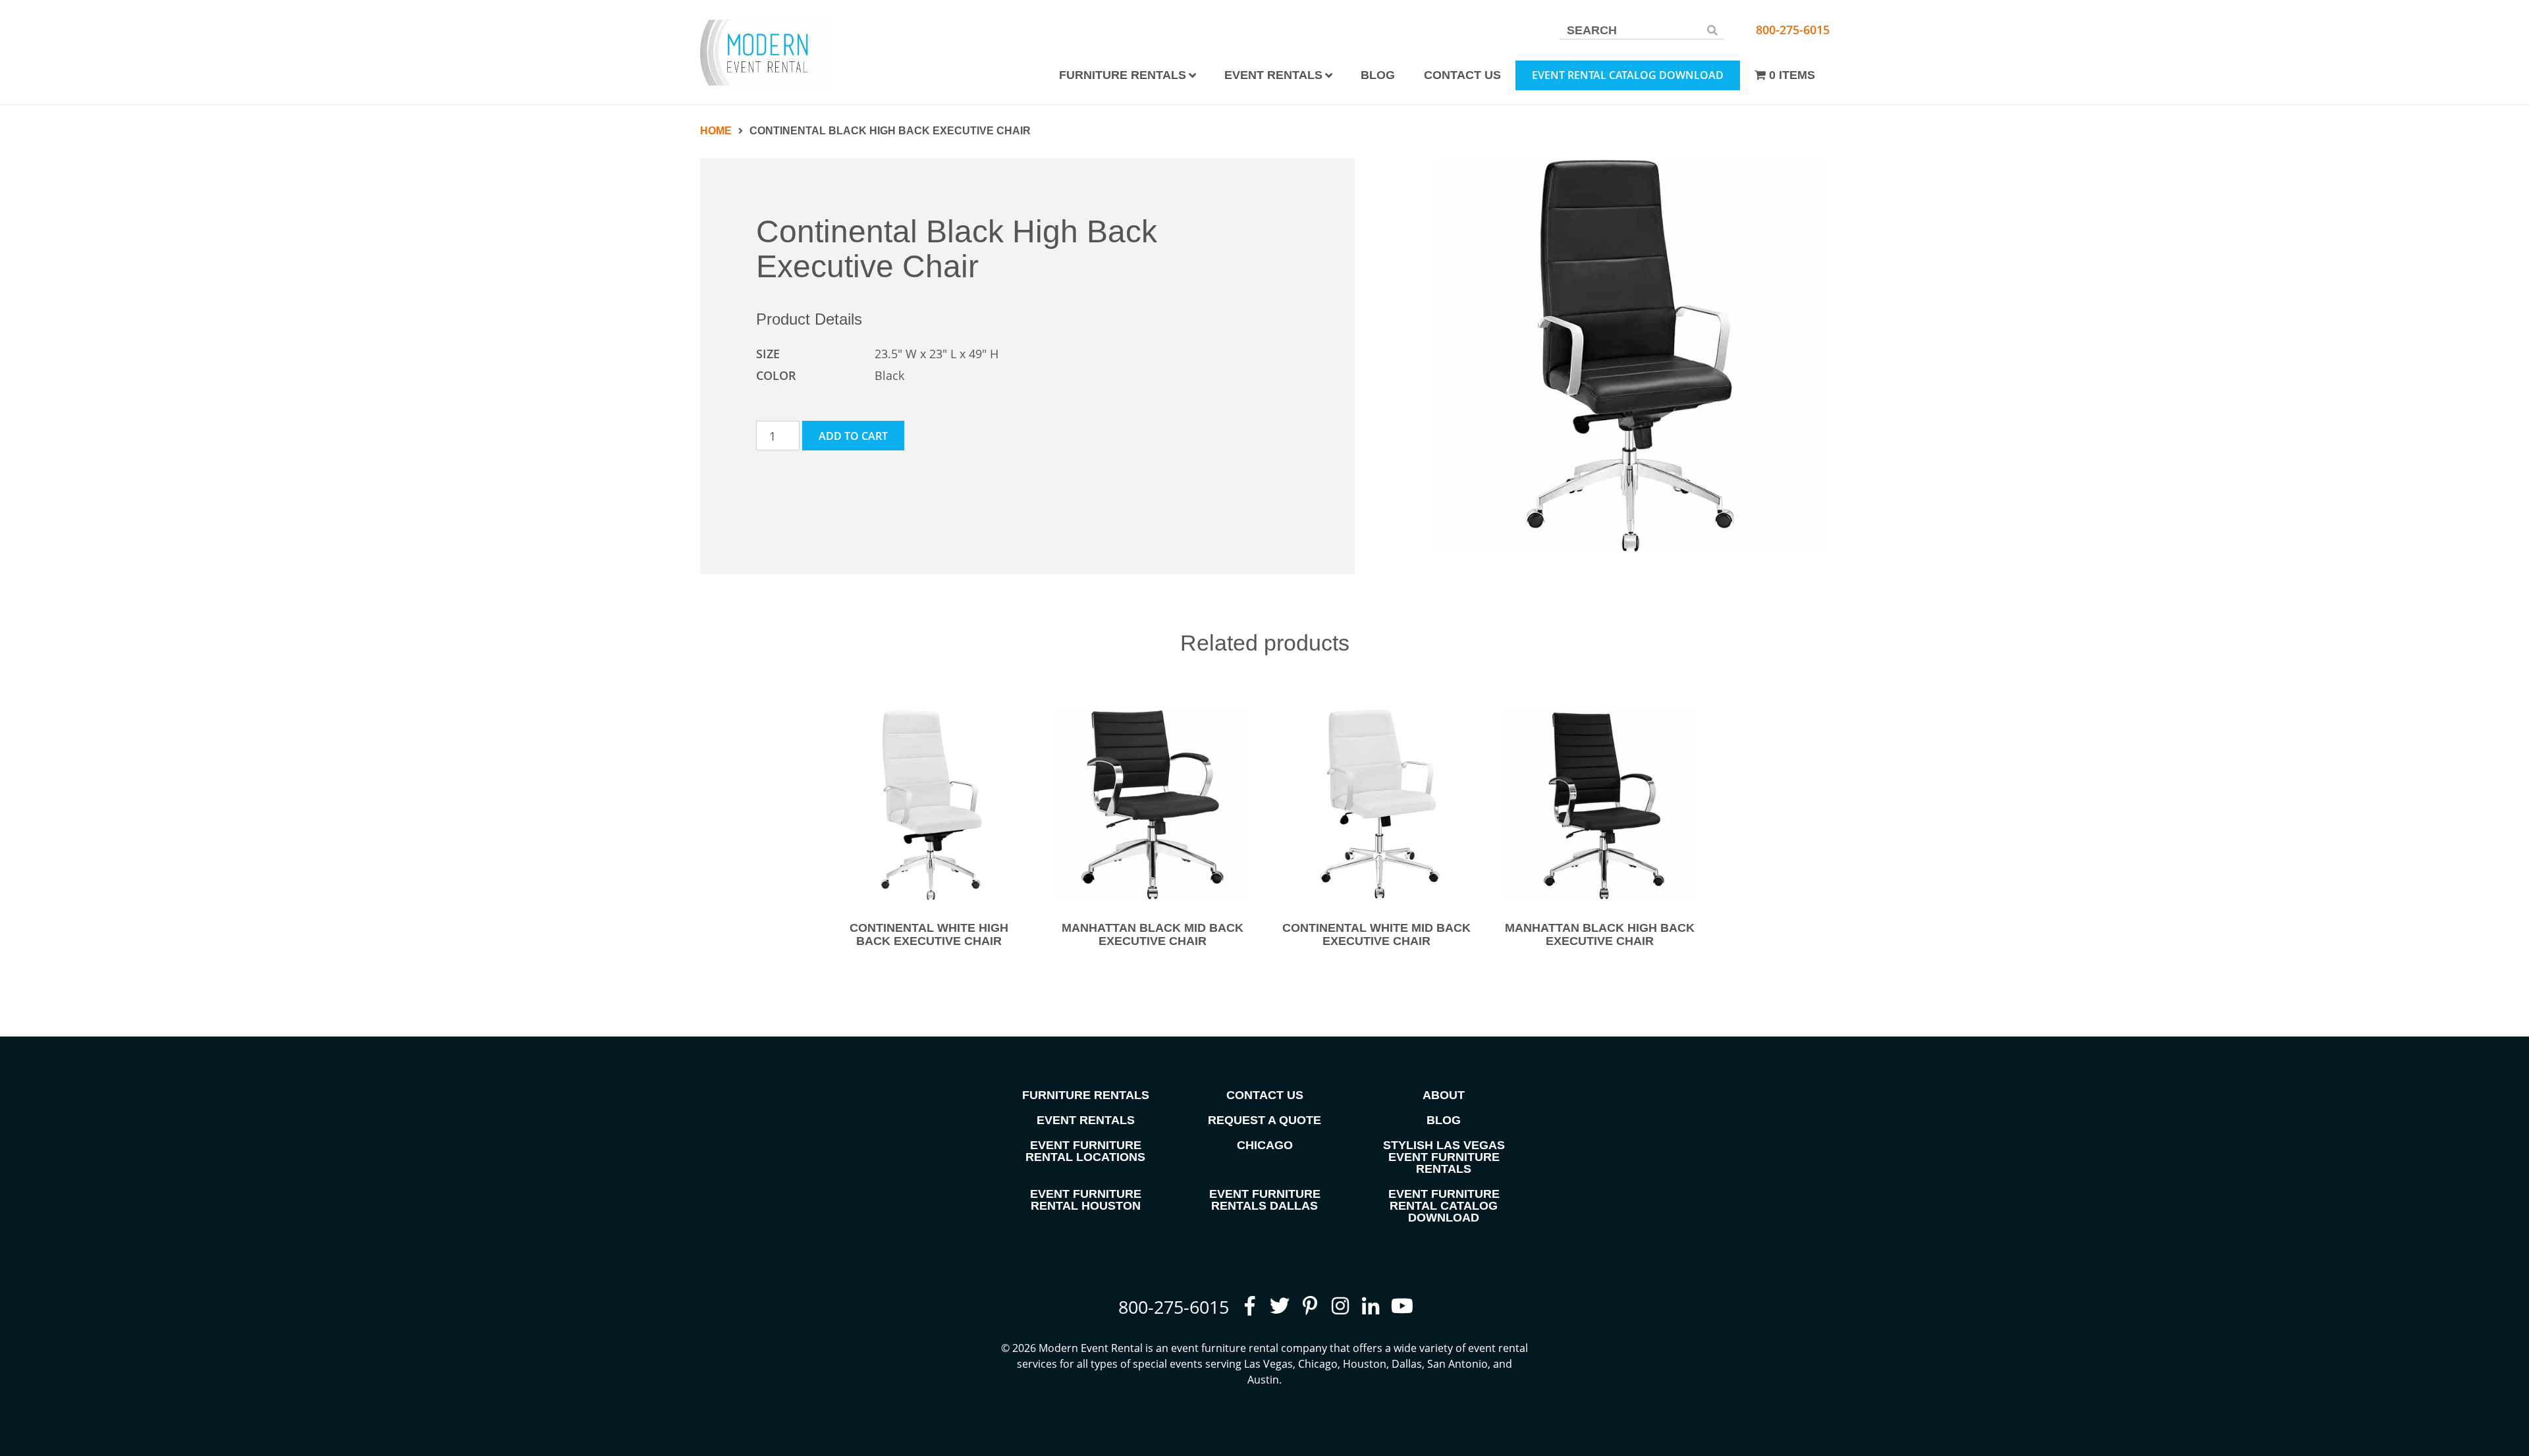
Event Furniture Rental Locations (1085, 1151)
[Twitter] (1280, 1306)
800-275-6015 (1793, 30)
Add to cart (853, 436)
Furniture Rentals (1123, 75)
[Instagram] (1340, 1306)
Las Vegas (1268, 1364)
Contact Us (1462, 75)
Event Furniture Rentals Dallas (1265, 1200)
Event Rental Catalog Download (1628, 75)
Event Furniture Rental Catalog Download (1444, 1206)
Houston (1365, 1364)
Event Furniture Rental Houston (1086, 1200)
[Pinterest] (1310, 1306)
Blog (1378, 75)
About (1444, 1095)
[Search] (1712, 30)
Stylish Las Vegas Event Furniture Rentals (1444, 1157)
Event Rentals (1273, 75)
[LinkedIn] (1371, 1306)
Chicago (1265, 1145)
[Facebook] (1249, 1306)
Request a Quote (1264, 1120)
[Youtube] (1401, 1306)
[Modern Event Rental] (766, 53)
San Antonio (1457, 1364)
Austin (1263, 1380)
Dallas (1407, 1364)
